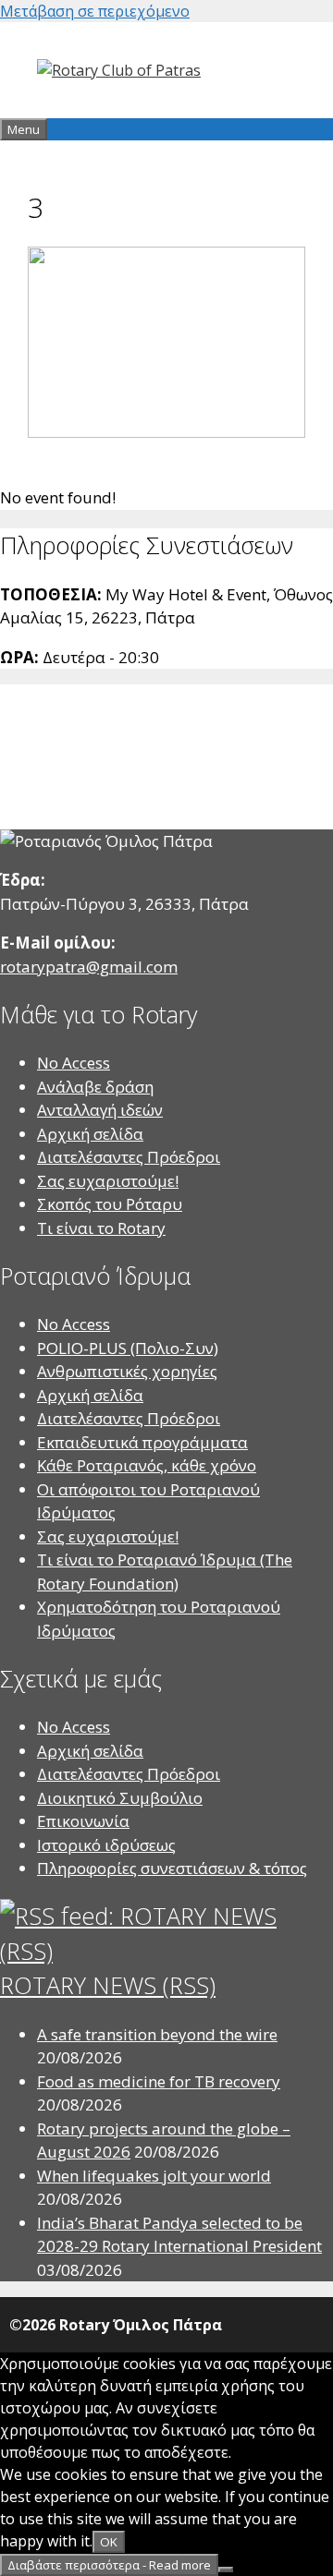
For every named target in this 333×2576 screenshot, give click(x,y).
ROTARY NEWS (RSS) (108, 1985)
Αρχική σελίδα (90, 1134)
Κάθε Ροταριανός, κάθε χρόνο (147, 1465)
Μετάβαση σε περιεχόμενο (95, 11)
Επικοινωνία (83, 1821)
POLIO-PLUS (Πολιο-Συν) (128, 1348)
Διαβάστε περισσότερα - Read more (109, 2565)
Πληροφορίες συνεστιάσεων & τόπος (172, 1868)
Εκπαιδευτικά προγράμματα (142, 1442)
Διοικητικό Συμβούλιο (120, 1798)
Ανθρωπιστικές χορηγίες (127, 1371)
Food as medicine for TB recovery (159, 2081)
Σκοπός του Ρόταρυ (110, 1204)
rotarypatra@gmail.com (89, 967)
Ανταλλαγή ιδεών (100, 1110)
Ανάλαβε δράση (95, 1087)
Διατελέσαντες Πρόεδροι (129, 1157)
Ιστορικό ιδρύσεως (106, 1845)
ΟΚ (109, 2542)
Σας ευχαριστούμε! (108, 1181)
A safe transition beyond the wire (157, 2034)
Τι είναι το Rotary (101, 1228)
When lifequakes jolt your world (154, 2176)
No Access (74, 1063)
